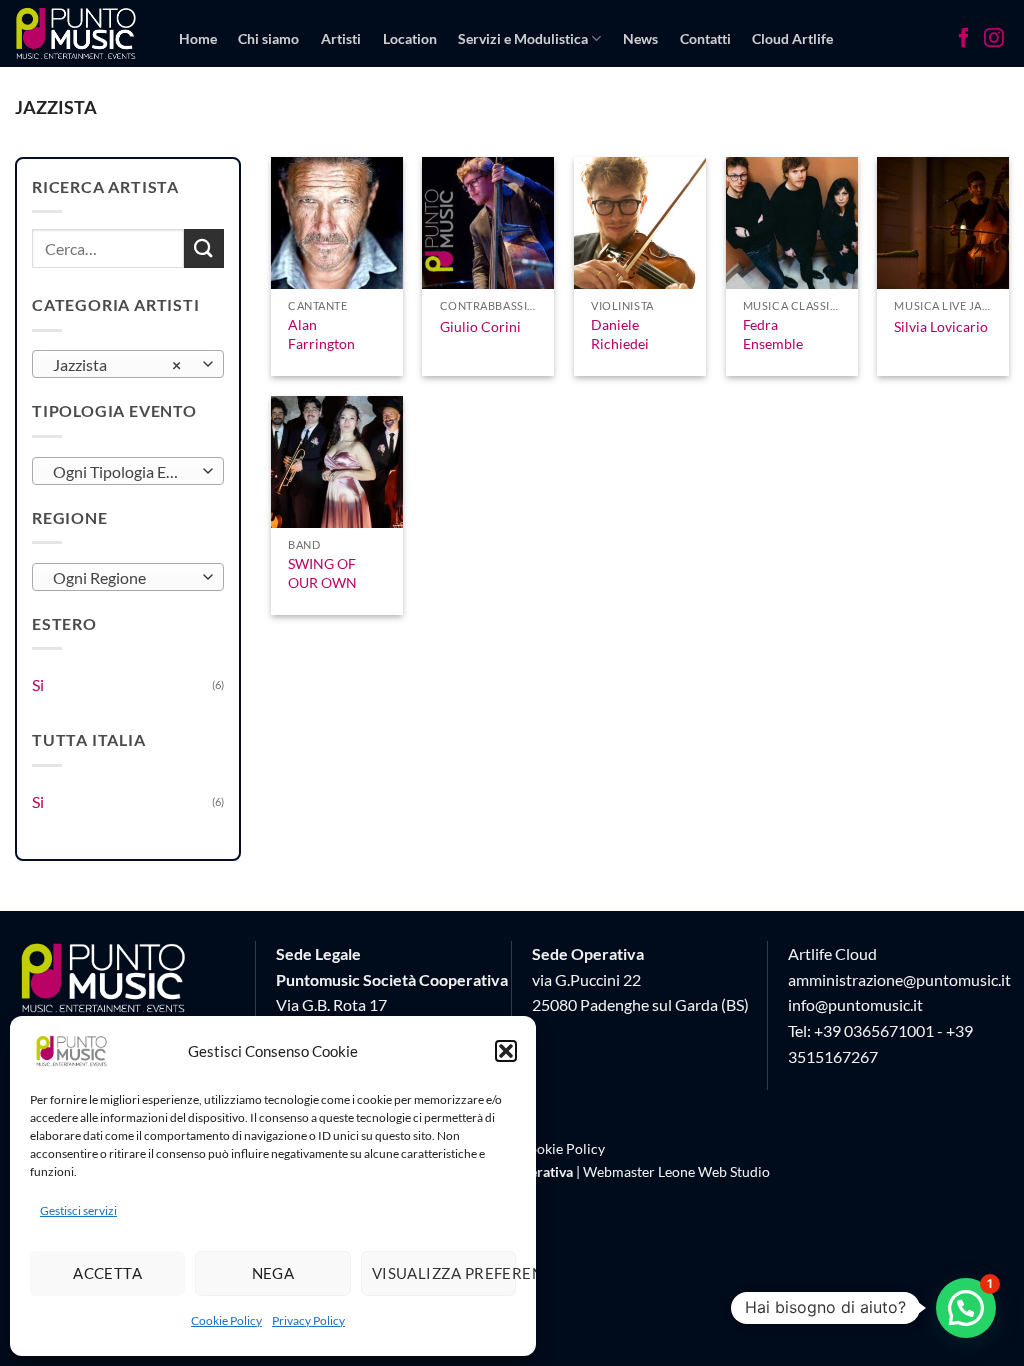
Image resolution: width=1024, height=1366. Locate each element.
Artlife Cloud (832, 953)
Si (38, 684)
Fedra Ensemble (773, 334)
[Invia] (204, 248)
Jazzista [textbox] (117, 365)
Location (410, 38)
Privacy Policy (308, 1320)
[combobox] (128, 364)
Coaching (324, 115)
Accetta (107, 1273)
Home (198, 38)
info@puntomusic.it (855, 1004)
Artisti (341, 38)
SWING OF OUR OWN (322, 573)
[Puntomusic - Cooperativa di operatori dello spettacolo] (76, 33)
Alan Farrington (321, 334)
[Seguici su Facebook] (964, 40)
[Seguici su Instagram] (994, 40)
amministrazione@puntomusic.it (899, 979)
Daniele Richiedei (620, 334)
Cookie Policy (226, 1320)
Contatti (705, 38)
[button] (506, 1051)
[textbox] (123, 472)
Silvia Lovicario (941, 326)
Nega (273, 1273)
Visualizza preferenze (444, 1273)
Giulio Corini (480, 326)
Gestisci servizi (78, 1210)
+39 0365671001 (874, 1030)
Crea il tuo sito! (226, 115)
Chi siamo (268, 38)
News (640, 38)
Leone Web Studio (714, 1171)
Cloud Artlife (792, 38)
